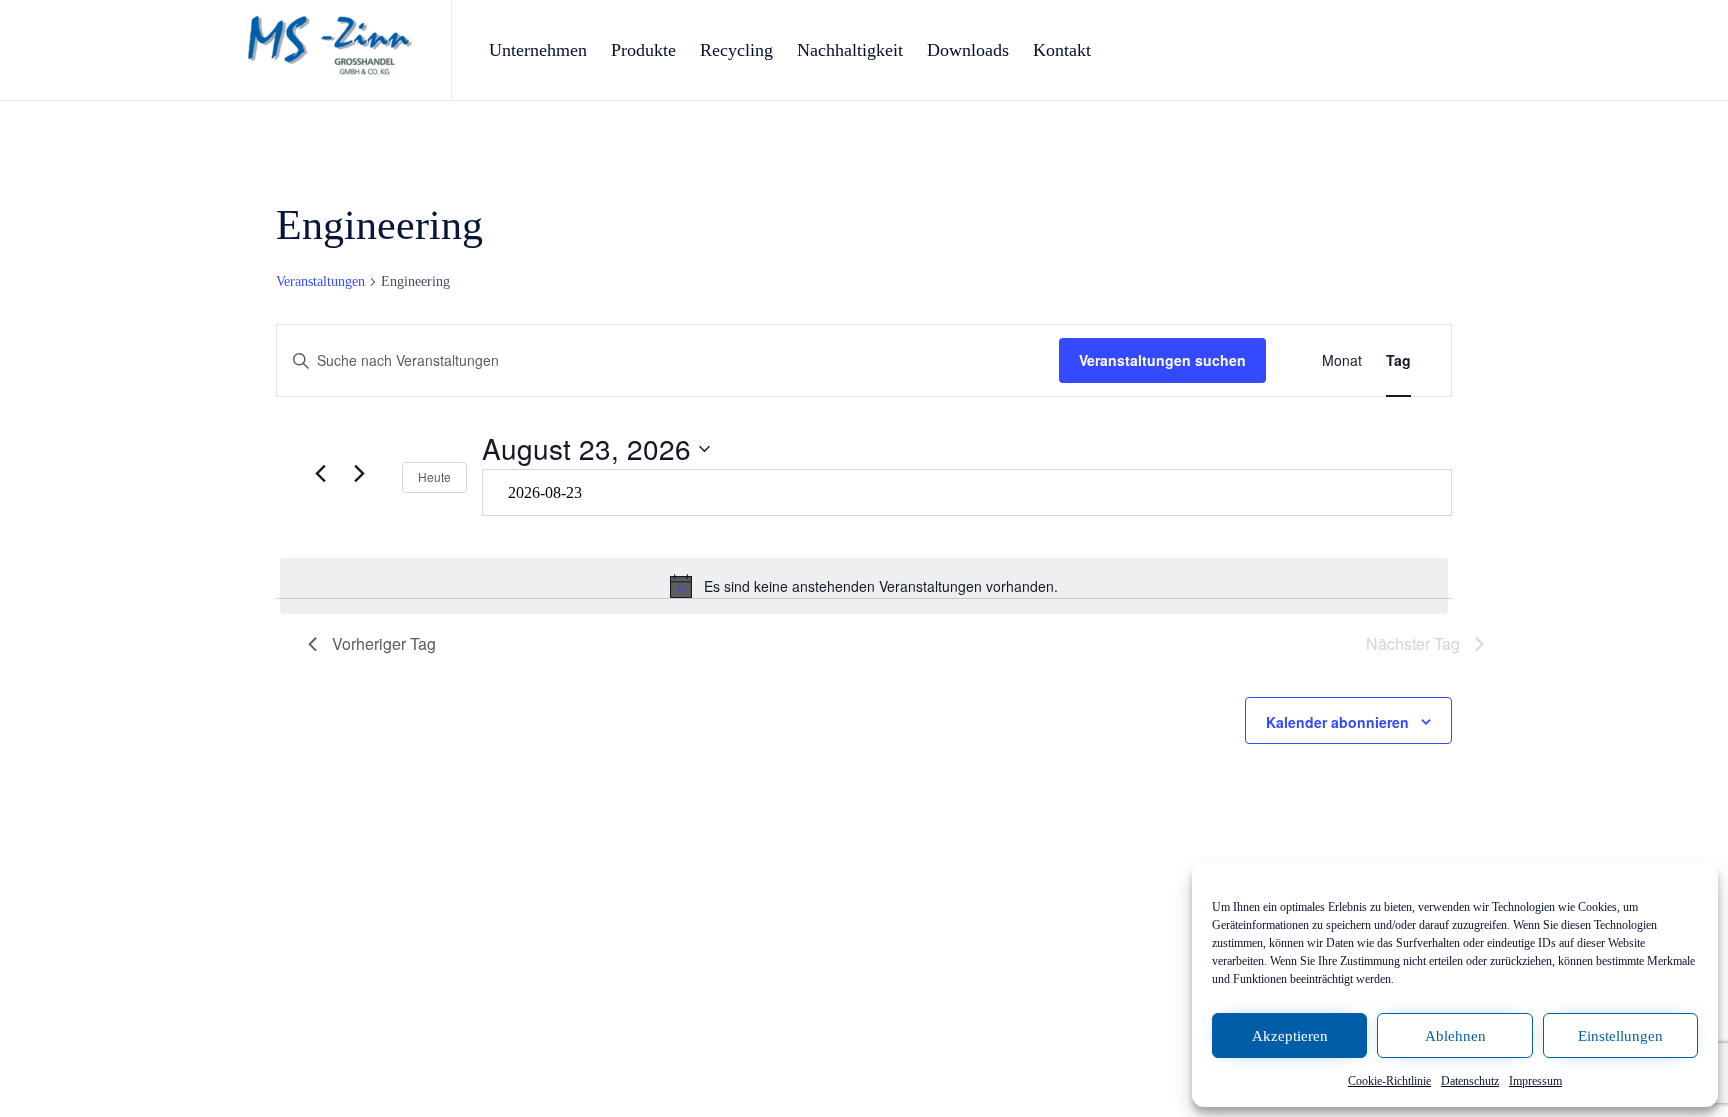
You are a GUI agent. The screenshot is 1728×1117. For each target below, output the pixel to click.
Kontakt (1062, 50)
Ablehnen (1455, 1036)
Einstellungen (1620, 1036)
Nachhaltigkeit (850, 50)
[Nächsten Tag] (359, 474)
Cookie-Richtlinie (1389, 1081)
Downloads (968, 50)
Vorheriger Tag (384, 643)
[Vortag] (320, 474)
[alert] (864, 586)
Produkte (643, 50)
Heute (434, 476)
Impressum (1535, 1081)
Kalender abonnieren (1337, 722)
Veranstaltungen (320, 281)
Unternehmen (538, 50)
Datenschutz (1470, 1081)
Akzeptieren (1290, 1036)
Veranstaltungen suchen (1162, 360)
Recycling (736, 50)
